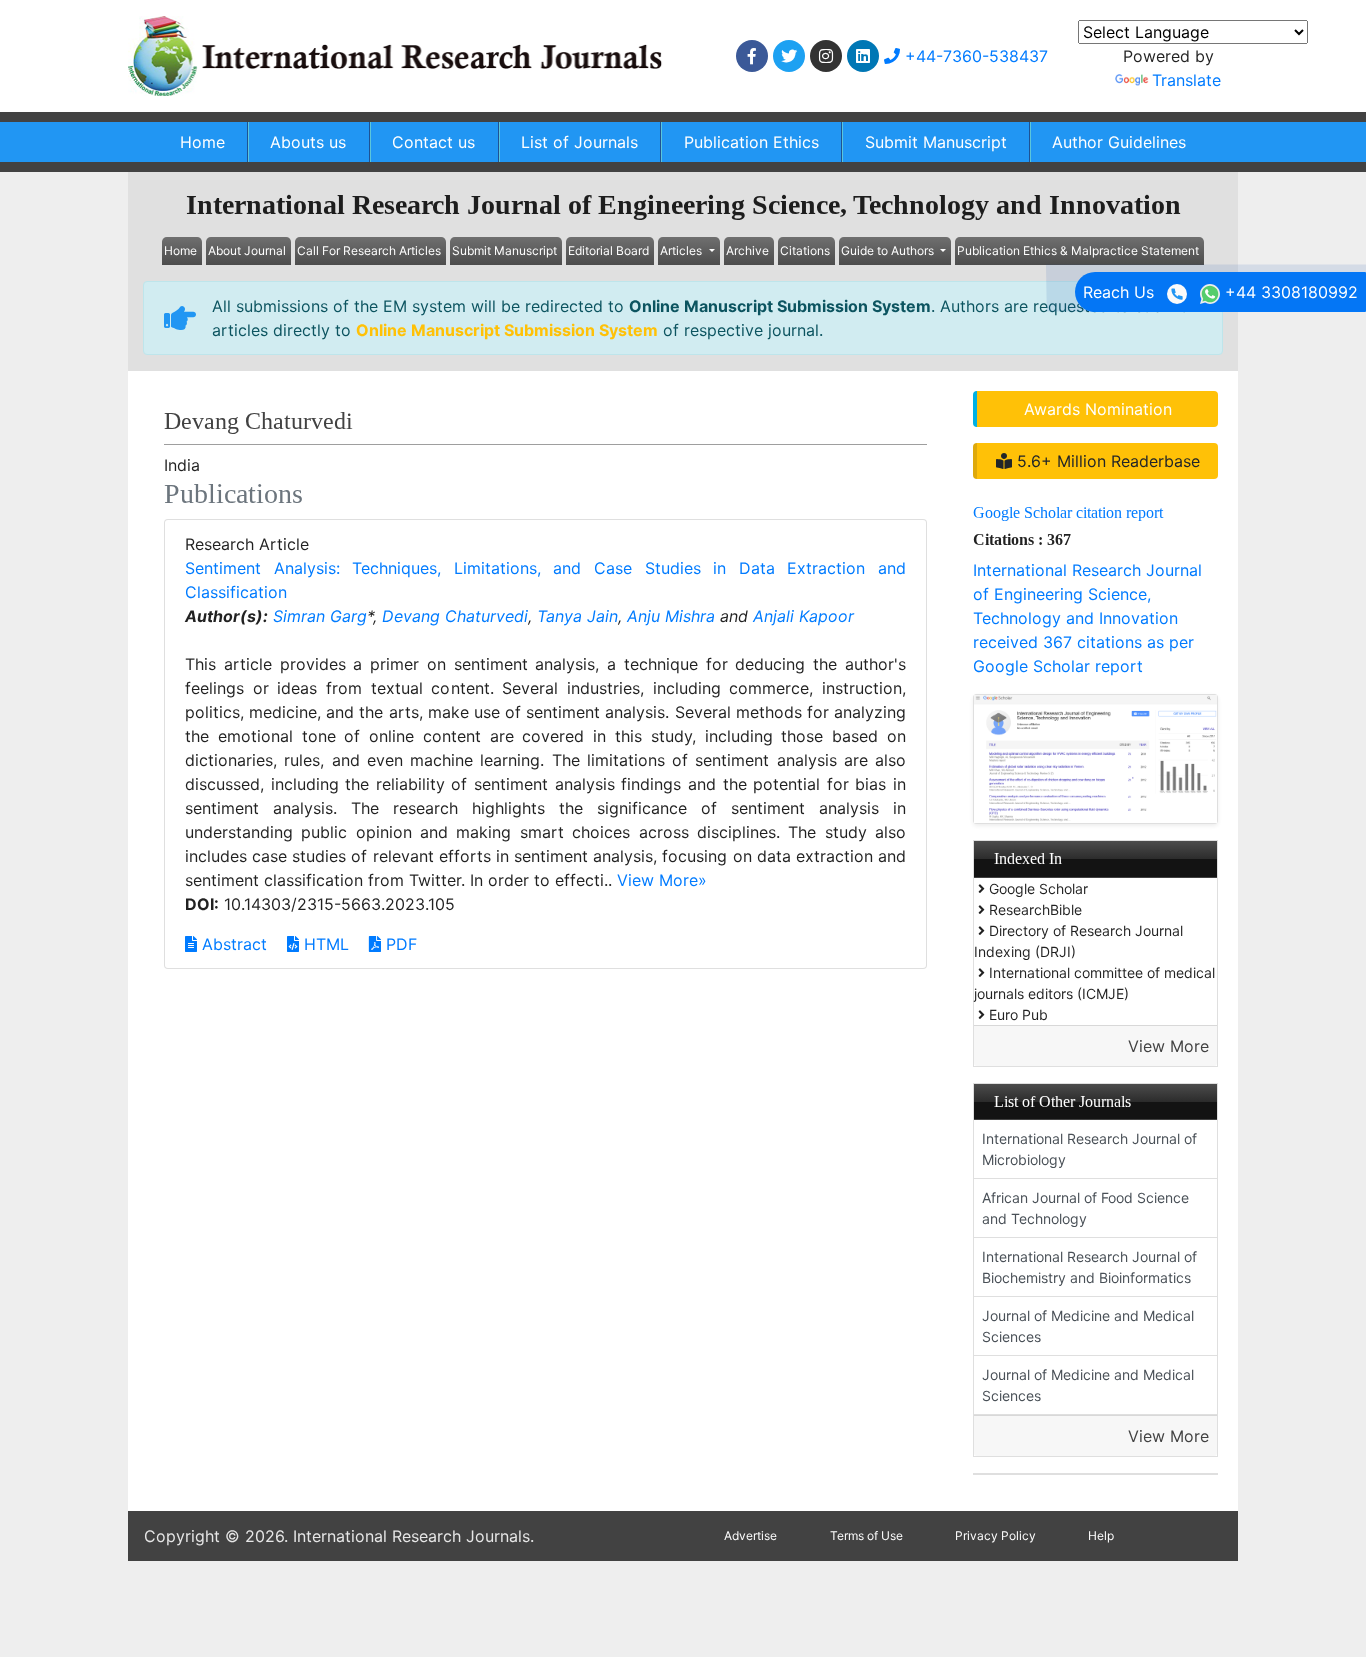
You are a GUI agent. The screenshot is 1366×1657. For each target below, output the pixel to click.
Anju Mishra (671, 616)
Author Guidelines (1119, 142)
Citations (805, 250)
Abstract (232, 944)
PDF (399, 944)
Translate (1186, 80)
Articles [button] (682, 250)
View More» (662, 880)
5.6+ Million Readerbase (1106, 461)
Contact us (433, 142)
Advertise (750, 1535)
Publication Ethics (751, 142)
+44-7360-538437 (974, 56)
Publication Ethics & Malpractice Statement (1078, 250)
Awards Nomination (1098, 409)
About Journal (247, 250)
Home (202, 142)
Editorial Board (608, 250)
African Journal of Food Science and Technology (1085, 1208)
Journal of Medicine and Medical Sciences (1088, 1326)
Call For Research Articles (369, 250)
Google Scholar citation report (1068, 512)
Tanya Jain (577, 616)
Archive (747, 250)
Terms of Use (866, 1535)
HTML (324, 944)
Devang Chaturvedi (455, 616)
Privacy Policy (995, 1535)
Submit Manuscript (936, 142)
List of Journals (579, 142)
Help (1101, 1535)
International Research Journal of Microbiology (1089, 1149)
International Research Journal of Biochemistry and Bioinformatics (1089, 1267)
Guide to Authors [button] (889, 250)
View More (1168, 1046)
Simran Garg (320, 616)
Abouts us (308, 142)
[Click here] (752, 56)
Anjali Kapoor (803, 616)
